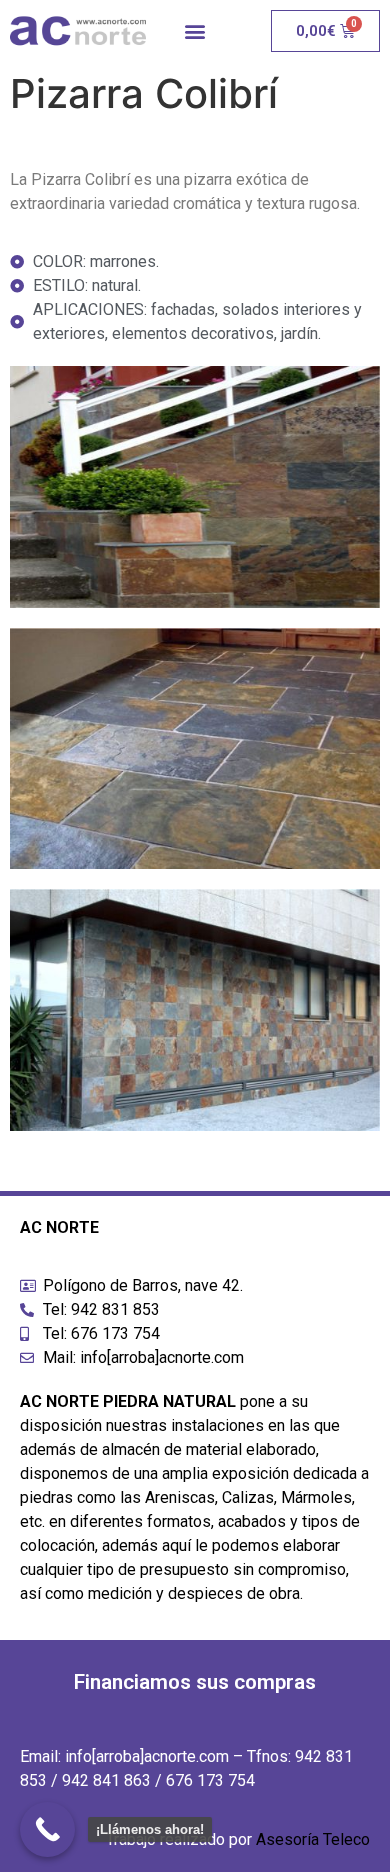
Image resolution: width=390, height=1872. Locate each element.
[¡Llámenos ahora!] (47, 1829)
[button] (195, 31)
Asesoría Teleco (313, 1839)
